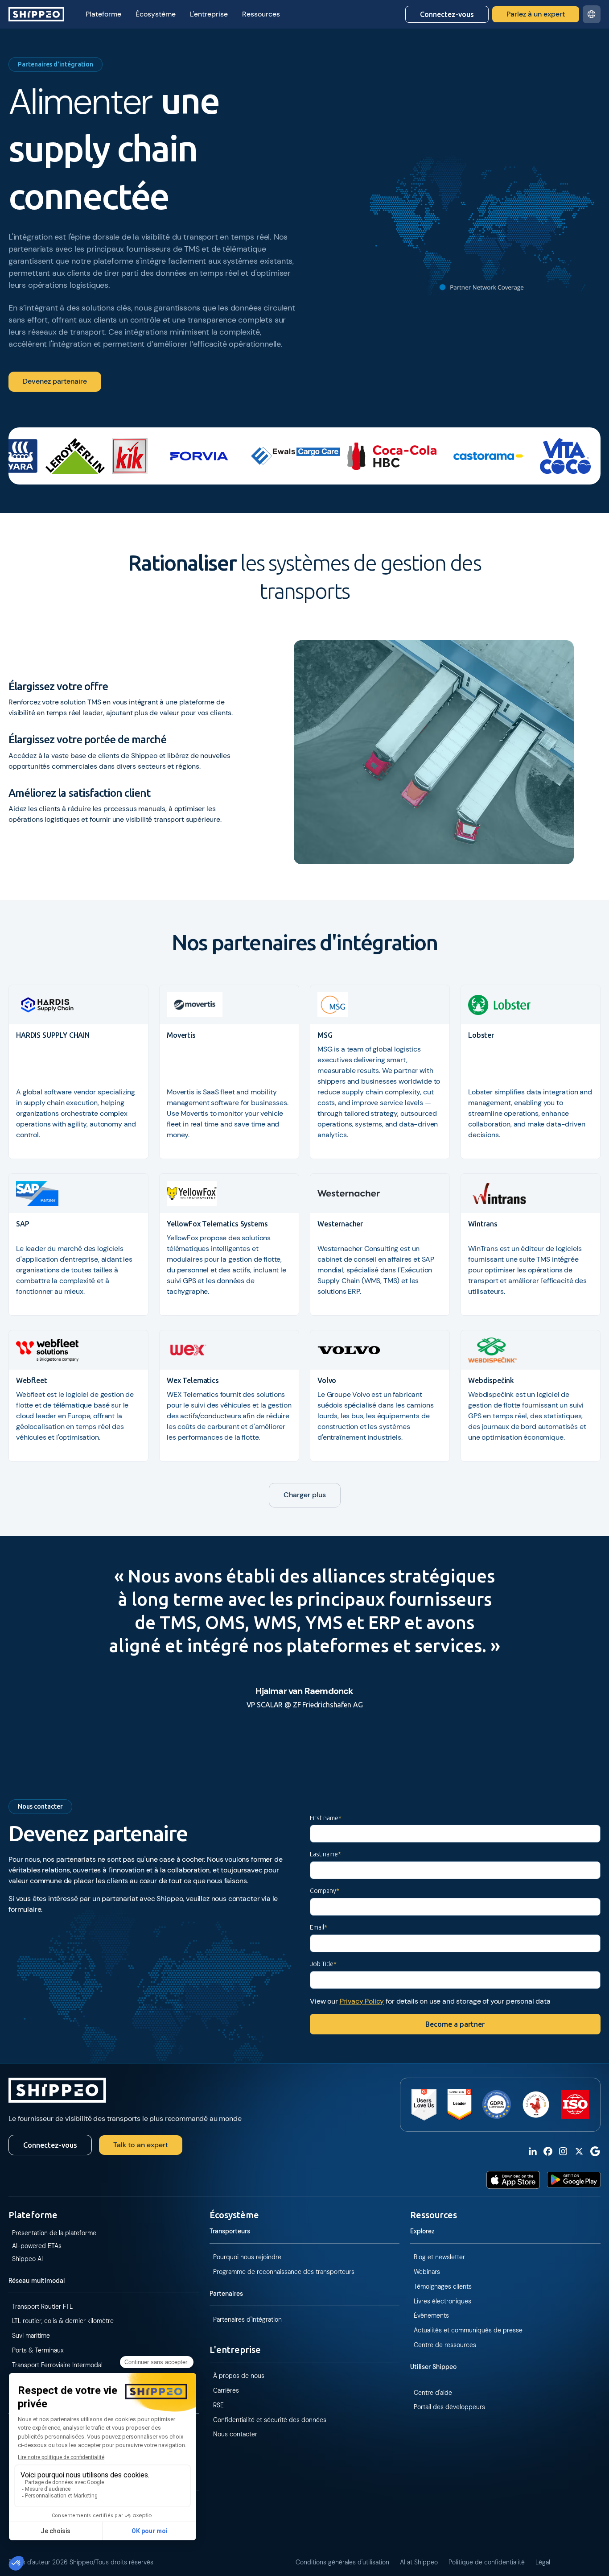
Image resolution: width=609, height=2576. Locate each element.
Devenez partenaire (55, 381)
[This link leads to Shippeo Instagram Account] (563, 2151)
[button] (103, 14)
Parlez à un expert (536, 14)
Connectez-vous (447, 14)
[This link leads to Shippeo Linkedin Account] (533, 2151)
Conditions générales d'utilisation (342, 2562)
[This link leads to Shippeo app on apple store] (513, 2180)
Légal (543, 2562)
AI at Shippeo (419, 2562)
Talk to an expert (141, 2145)
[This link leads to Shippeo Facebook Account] (548, 2151)
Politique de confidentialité (487, 2562)
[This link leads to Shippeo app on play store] (574, 2180)
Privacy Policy (362, 2001)
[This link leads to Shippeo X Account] (579, 2151)
